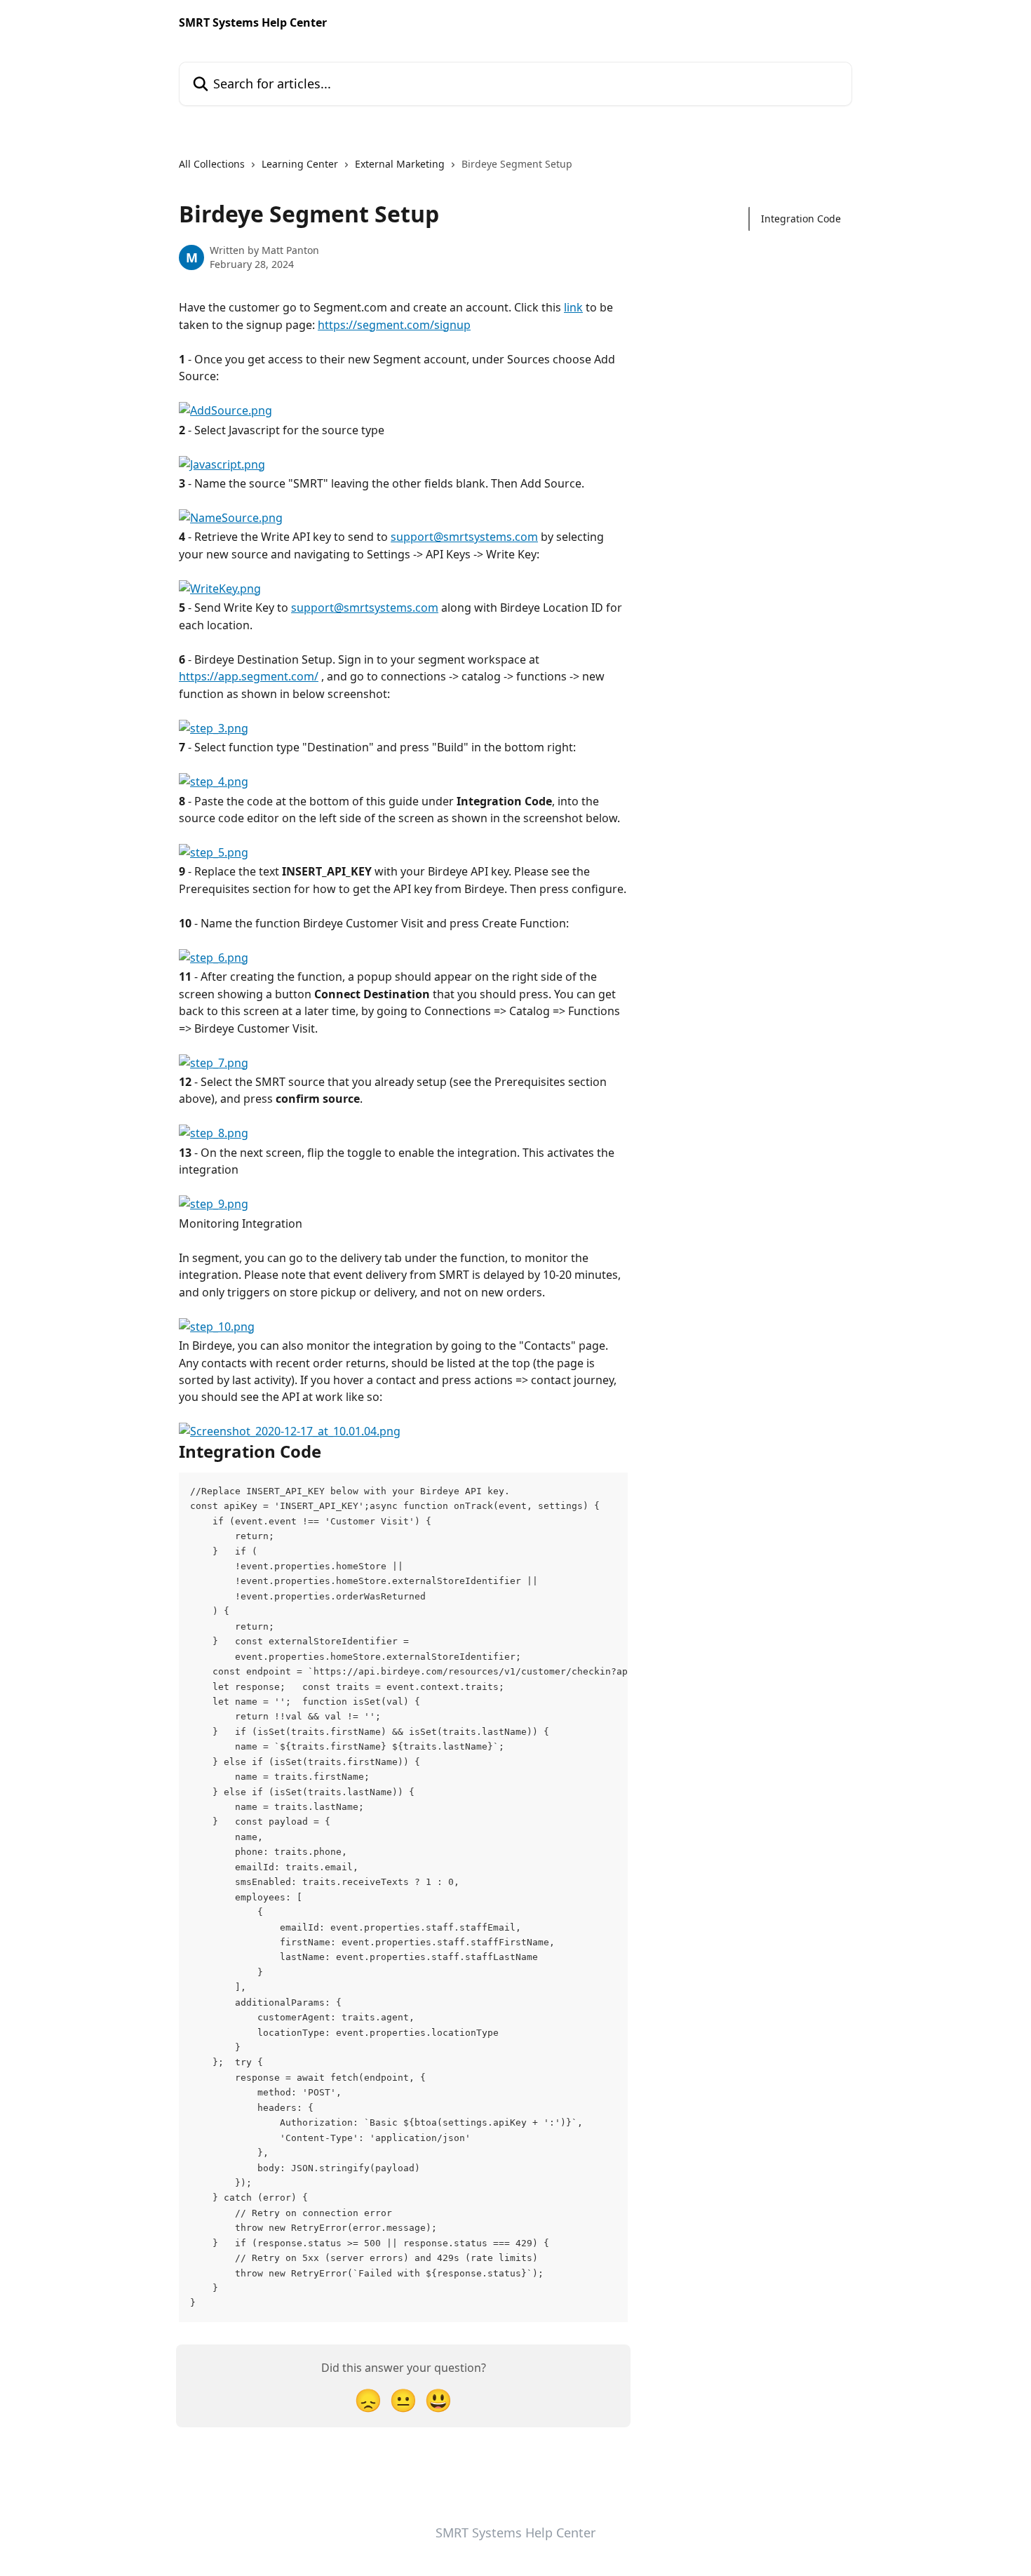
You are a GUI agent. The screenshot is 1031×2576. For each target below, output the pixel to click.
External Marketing (400, 164)
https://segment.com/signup (394, 325)
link (573, 307)
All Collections (212, 164)
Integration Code (801, 219)
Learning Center (300, 164)
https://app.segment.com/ (249, 676)
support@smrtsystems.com (464, 537)
